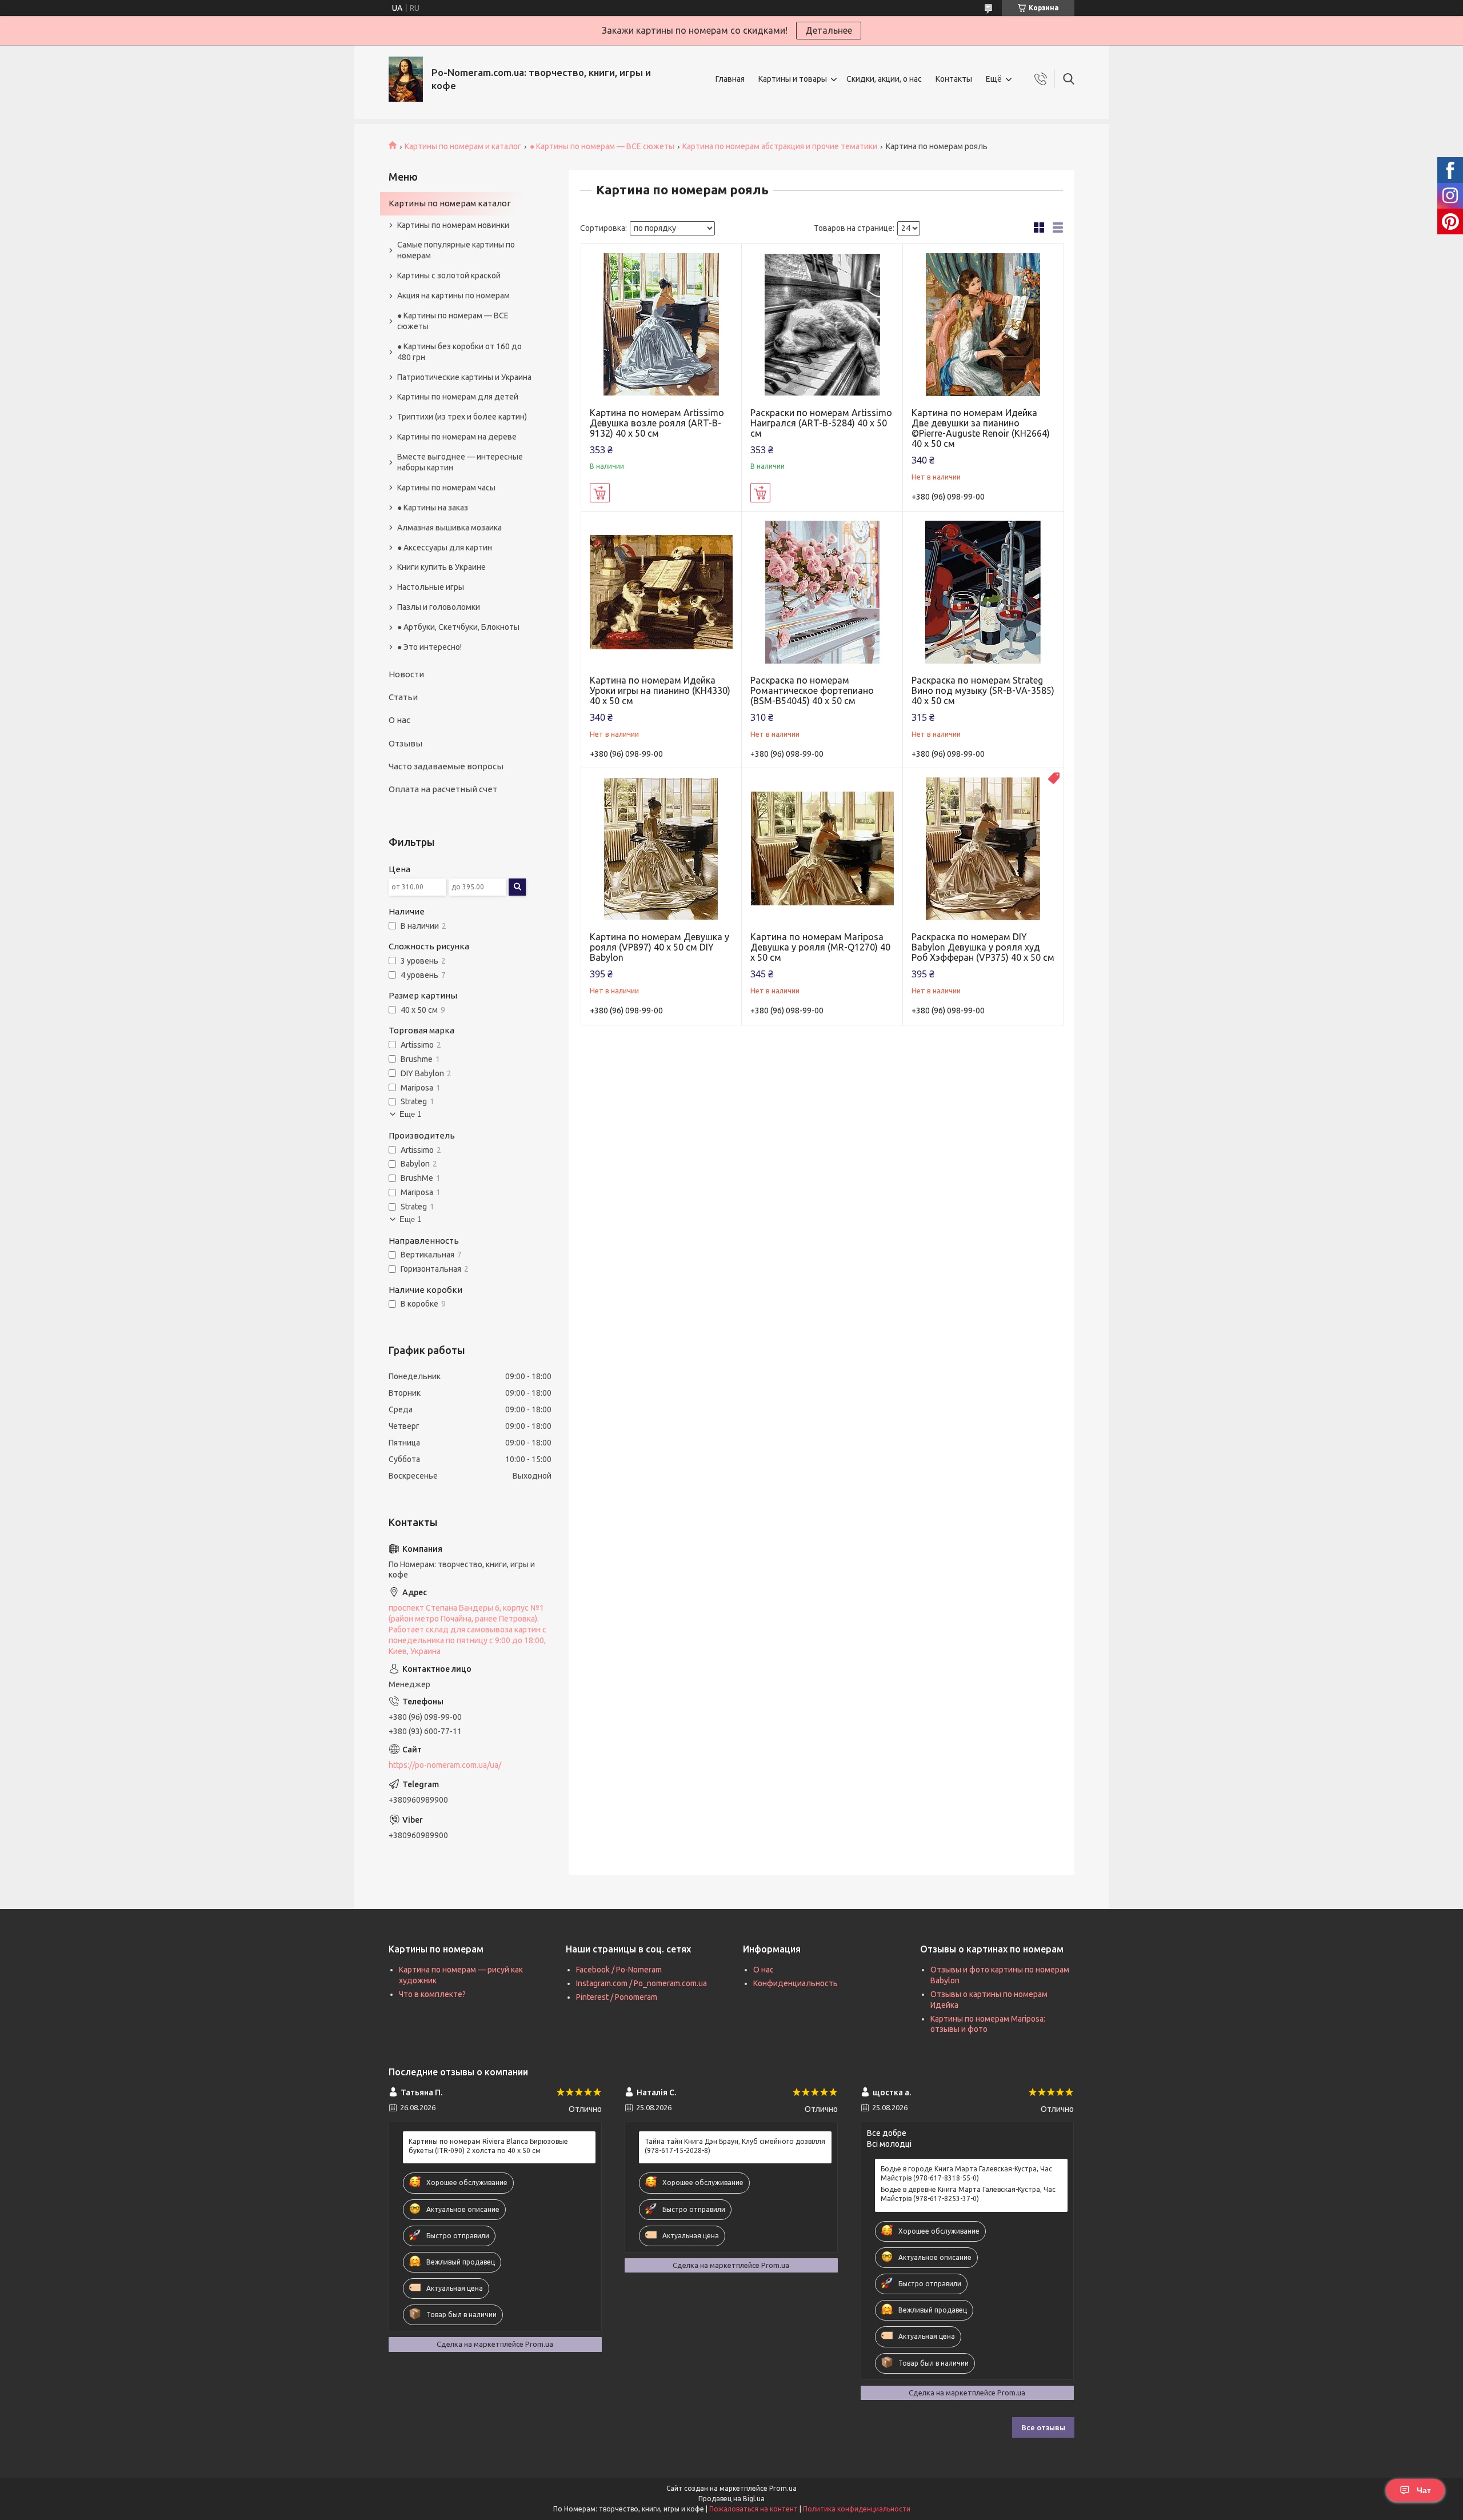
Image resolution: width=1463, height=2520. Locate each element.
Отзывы (405, 743)
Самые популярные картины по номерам (456, 250)
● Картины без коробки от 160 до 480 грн (459, 352)
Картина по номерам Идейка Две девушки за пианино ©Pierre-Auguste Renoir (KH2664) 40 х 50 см (981, 428)
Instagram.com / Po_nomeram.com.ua (641, 1983)
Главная (730, 79)
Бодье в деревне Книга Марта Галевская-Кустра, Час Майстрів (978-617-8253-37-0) (968, 2194)
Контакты (954, 79)
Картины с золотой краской (449, 275)
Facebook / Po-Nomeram (619, 1970)
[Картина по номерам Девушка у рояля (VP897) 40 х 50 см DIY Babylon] (661, 848)
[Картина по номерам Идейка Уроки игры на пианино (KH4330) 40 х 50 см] (661, 592)
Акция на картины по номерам (453, 295)
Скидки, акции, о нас (884, 79)
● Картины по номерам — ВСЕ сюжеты (602, 146)
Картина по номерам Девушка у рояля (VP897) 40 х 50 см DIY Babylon (659, 947)
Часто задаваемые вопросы (446, 766)
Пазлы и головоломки (439, 607)
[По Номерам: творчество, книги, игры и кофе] (406, 79)
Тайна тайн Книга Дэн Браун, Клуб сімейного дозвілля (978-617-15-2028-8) (735, 2146)
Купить (600, 493)
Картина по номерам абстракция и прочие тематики (780, 146)
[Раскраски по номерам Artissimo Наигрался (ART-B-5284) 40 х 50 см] (822, 324)
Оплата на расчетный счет (443, 789)
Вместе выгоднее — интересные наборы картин (460, 462)
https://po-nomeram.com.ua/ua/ (445, 1765)
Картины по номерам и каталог (463, 146)
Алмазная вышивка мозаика (449, 528)
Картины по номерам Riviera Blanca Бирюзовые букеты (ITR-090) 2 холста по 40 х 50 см (488, 2146)
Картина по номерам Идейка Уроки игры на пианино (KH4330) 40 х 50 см (660, 690)
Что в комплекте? (432, 1994)
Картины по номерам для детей (458, 397)
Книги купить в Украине (441, 567)
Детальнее (829, 30)
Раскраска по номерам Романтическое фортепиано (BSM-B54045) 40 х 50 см (812, 690)
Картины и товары (793, 79)
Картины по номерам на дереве (457, 437)
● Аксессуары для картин (445, 548)
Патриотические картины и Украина (464, 377)
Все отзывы (1043, 2427)
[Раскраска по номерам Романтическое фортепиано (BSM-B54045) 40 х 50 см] (822, 592)
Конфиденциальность (796, 1983)
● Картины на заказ (433, 508)
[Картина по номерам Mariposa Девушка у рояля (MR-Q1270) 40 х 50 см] (822, 848)
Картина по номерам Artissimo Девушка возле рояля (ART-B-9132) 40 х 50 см (657, 423)
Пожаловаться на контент (754, 2509)
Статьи (403, 697)
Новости (406, 674)
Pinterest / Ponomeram (617, 1997)
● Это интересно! (429, 647)
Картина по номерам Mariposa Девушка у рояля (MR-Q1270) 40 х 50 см (820, 947)
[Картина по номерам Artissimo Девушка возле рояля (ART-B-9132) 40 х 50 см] (661, 324)
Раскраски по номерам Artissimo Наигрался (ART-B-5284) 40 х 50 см (821, 423)
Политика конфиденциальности (857, 2509)
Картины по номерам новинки (453, 225)
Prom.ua (783, 2488)
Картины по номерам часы (446, 488)
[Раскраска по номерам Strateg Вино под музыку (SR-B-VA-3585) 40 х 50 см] (983, 592)
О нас (399, 720)
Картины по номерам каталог (450, 203)
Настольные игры (431, 587)
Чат (1424, 2490)
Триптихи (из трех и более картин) (462, 417)
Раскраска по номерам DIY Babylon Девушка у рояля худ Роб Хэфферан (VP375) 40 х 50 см (983, 947)
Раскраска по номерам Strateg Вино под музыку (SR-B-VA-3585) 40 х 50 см (983, 690)
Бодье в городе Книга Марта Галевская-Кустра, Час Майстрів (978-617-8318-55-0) (966, 2173)
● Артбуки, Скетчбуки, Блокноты (458, 627)
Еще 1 (410, 1114)
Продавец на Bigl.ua (731, 2499)
